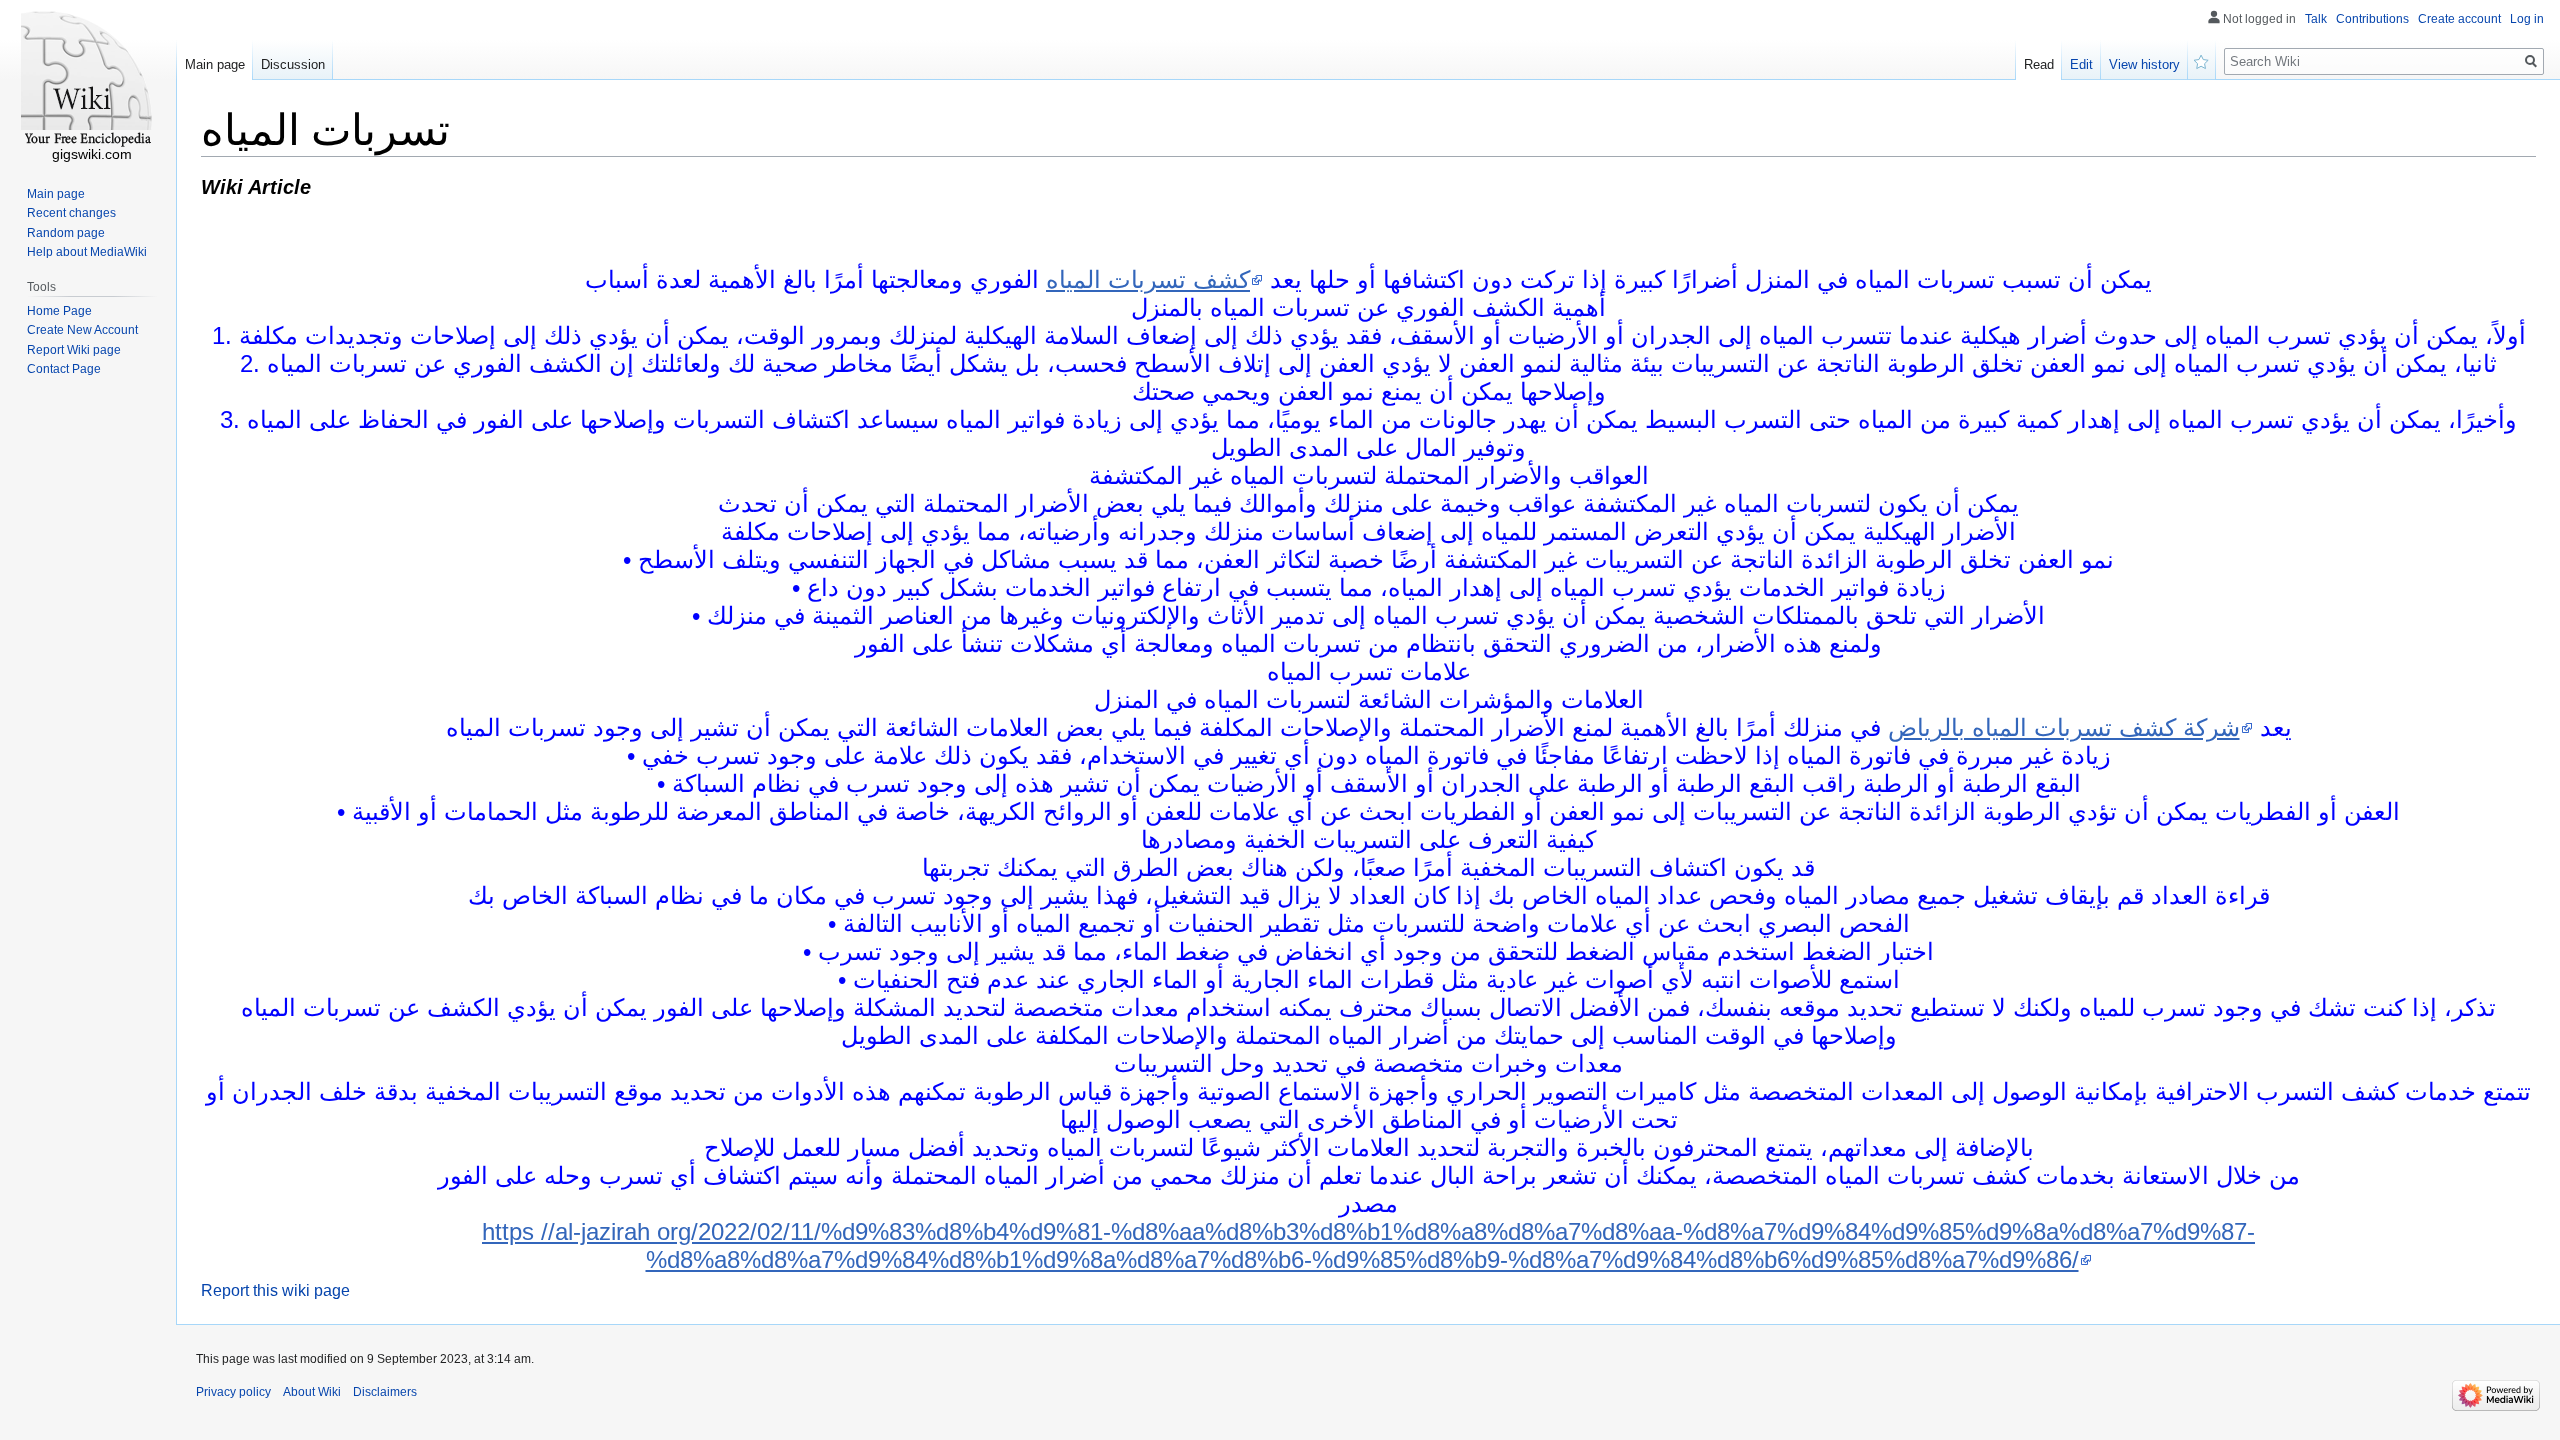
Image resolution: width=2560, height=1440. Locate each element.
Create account (2459, 19)
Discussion (293, 64)
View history (2144, 64)
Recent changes (71, 213)
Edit (2081, 64)
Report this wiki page (275, 1290)
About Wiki (312, 1392)
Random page (66, 233)
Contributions (2372, 19)
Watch (2202, 60)
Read (2039, 64)
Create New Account (82, 330)
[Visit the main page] (88, 80)
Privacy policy (233, 1392)
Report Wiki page (74, 350)
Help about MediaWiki (87, 252)
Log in (2527, 19)
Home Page (59, 311)
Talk (2316, 19)
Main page (215, 64)
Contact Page (64, 369)
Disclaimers (385, 1392)
